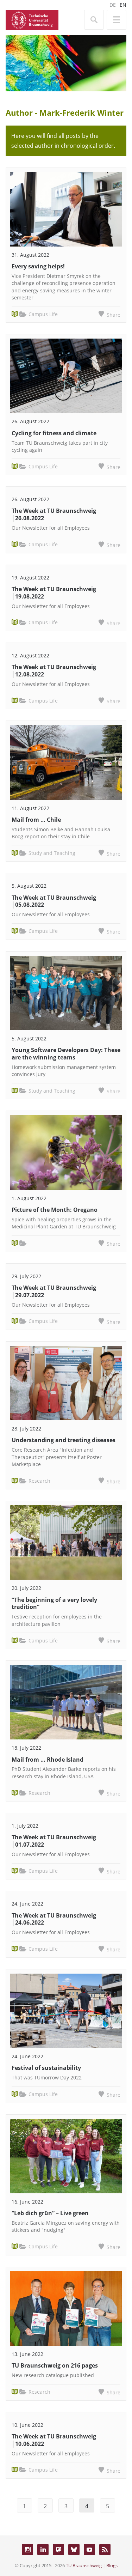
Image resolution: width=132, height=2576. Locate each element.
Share (114, 315)
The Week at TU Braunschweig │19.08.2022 (54, 593)
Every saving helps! (38, 266)
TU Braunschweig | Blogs (92, 2565)
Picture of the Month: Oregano (55, 1210)
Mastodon (58, 2550)
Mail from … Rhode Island (48, 1760)
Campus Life (43, 314)
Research (39, 1481)
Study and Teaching (52, 853)
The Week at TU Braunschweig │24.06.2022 (54, 1919)
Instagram (27, 2550)
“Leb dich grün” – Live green (50, 2213)
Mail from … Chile (36, 820)
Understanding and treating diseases (64, 1440)
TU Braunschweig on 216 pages (55, 2365)
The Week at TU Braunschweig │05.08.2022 (54, 901)
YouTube (89, 2550)
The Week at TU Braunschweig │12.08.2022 (54, 671)
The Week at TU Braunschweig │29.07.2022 (54, 1291)
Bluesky (74, 2550)
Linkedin (43, 2550)
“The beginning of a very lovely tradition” (54, 1603)
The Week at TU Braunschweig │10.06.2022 (54, 2440)
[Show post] (66, 209)
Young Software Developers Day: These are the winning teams (66, 1054)
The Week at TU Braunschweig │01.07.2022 (54, 1841)
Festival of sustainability (46, 2068)
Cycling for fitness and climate (54, 433)
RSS (105, 2550)
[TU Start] (32, 19)
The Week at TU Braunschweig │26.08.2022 (54, 514)
